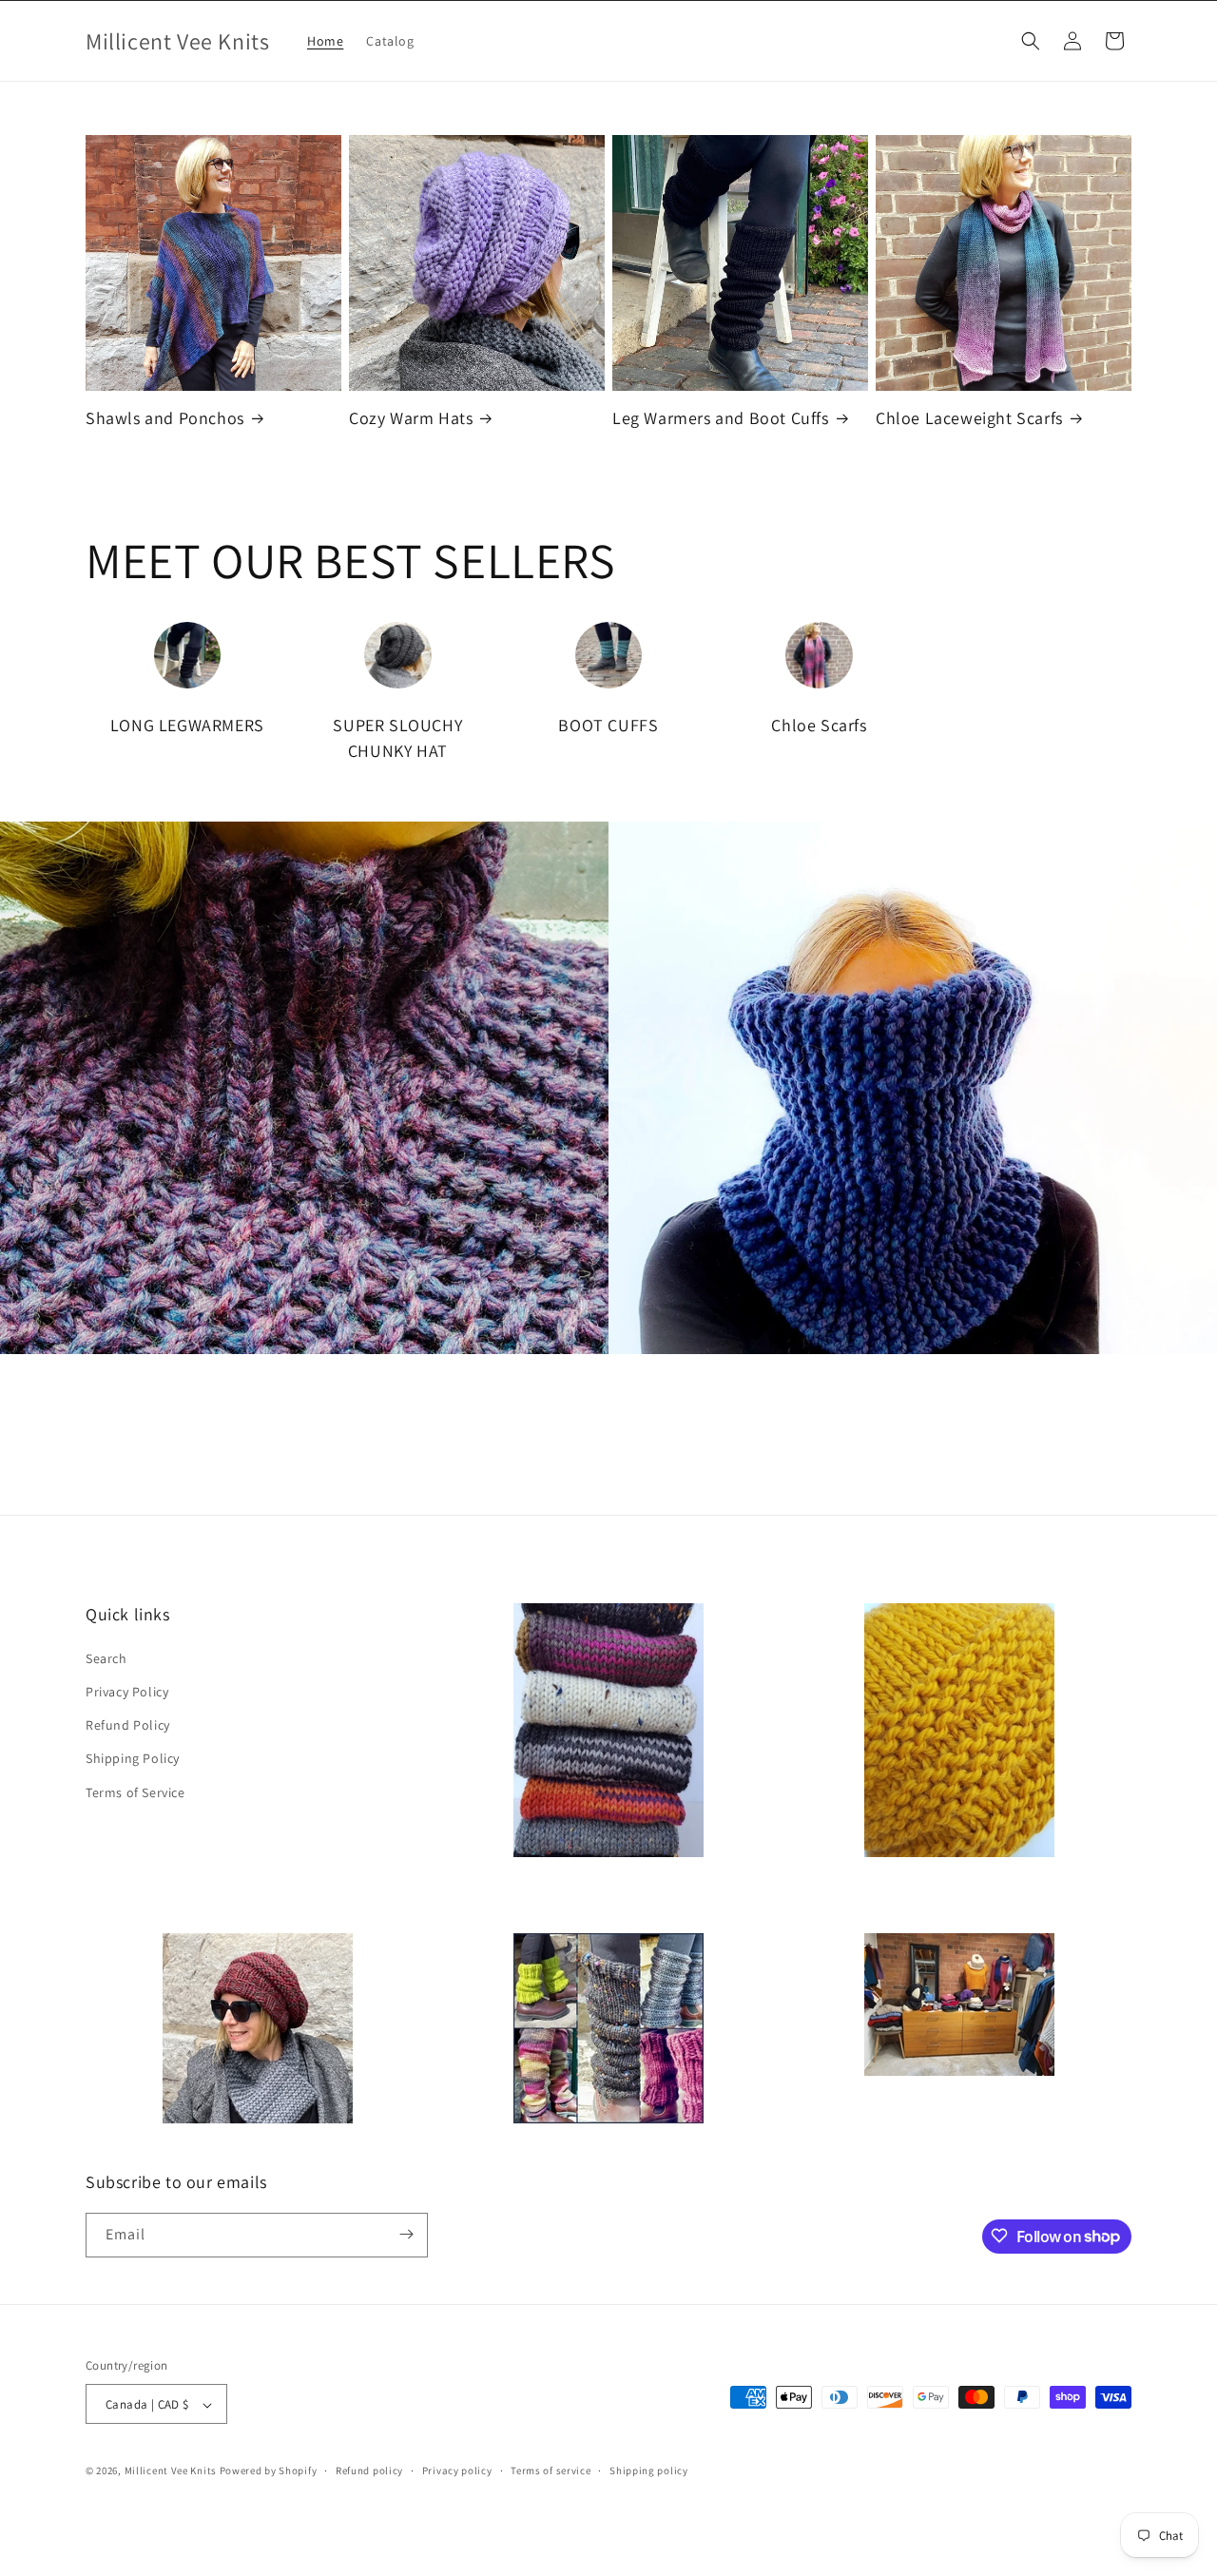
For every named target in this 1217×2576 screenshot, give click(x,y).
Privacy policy (457, 2470)
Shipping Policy (133, 1758)
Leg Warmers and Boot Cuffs (721, 418)
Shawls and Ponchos (165, 418)
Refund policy (369, 2470)
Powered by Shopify (269, 2471)
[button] (1031, 41)
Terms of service (551, 2470)
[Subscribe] (406, 2234)
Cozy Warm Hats (411, 418)
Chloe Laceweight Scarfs (969, 418)
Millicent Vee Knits (171, 2471)
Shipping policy (649, 2470)
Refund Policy (128, 1724)
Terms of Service (135, 1792)
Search (106, 1657)
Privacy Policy (127, 1691)
